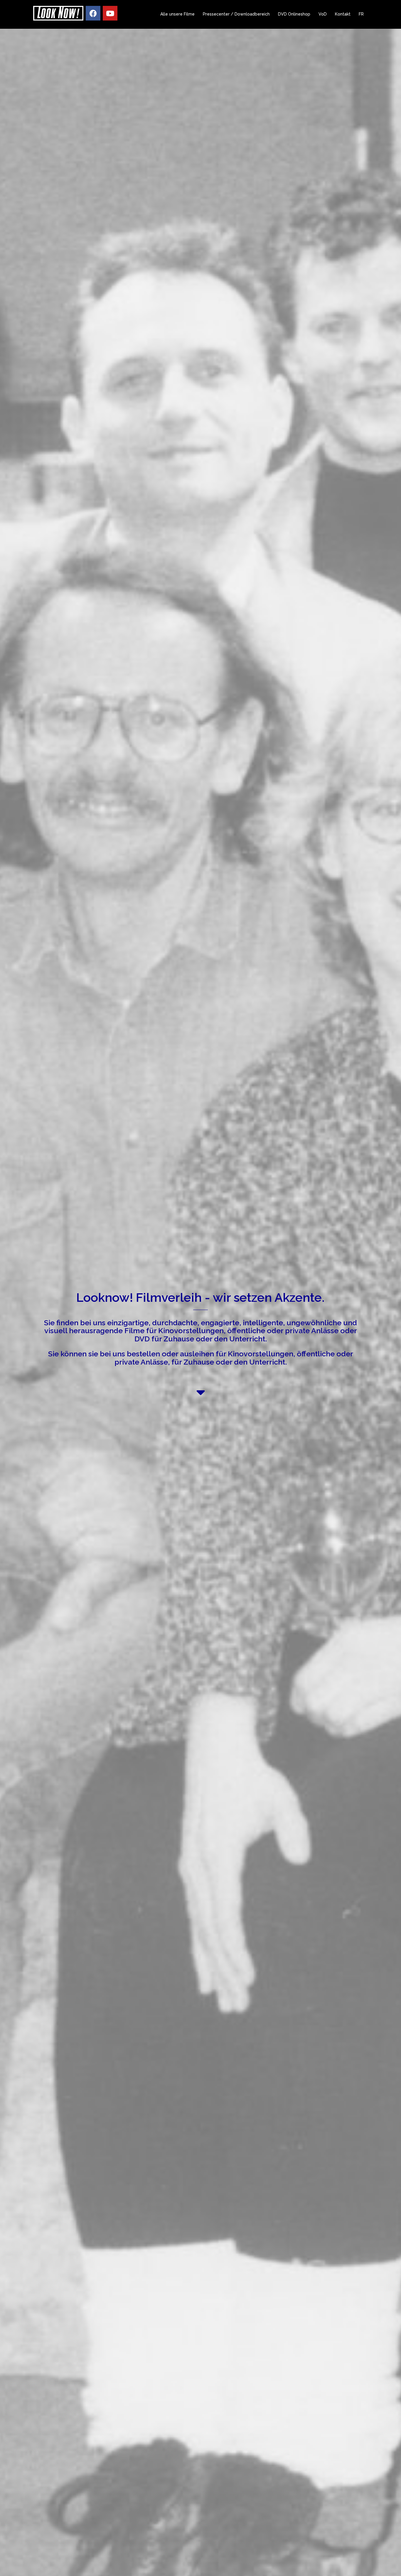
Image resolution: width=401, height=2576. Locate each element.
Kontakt (343, 14)
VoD (323, 14)
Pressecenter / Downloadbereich (236, 14)
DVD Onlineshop (294, 14)
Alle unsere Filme (177, 14)
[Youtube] (110, 13)
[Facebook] (93, 13)
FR (361, 14)
